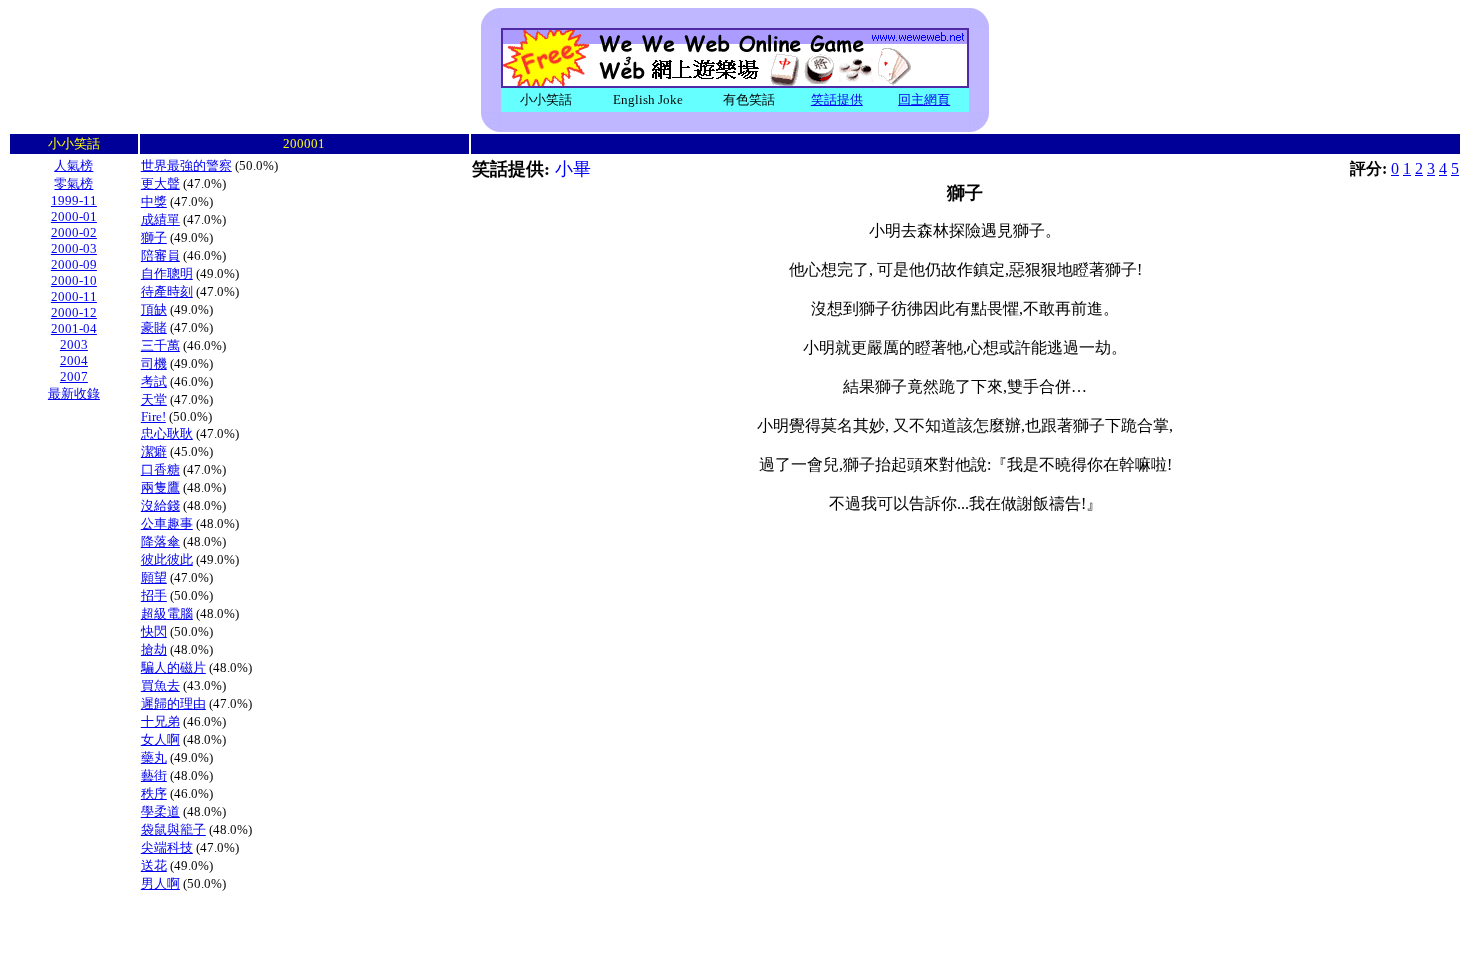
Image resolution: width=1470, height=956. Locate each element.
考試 (154, 381)
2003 (74, 344)
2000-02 (74, 232)
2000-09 (74, 264)
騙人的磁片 (173, 667)
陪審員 (160, 255)
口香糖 (160, 469)
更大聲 (160, 183)
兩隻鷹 (160, 487)
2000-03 (74, 248)
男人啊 (160, 883)
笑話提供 (837, 99)
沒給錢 (160, 505)
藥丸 (154, 757)
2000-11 (74, 296)
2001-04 (74, 328)
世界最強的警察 (186, 165)
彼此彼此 (167, 559)
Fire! (153, 416)
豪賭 (154, 327)
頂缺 (154, 309)
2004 (74, 360)
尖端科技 (167, 847)
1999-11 (74, 200)
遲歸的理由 (173, 703)
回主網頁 (924, 99)
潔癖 (154, 451)
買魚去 (160, 685)
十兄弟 (160, 721)
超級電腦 (167, 613)
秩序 (154, 793)
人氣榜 (73, 165)
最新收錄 (74, 393)
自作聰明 (167, 273)
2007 (74, 376)
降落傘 (160, 541)
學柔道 (160, 811)
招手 (154, 595)
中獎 (154, 201)
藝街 (154, 775)
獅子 (154, 237)
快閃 (154, 631)
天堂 (154, 399)
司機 (154, 363)
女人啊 (160, 739)
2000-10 (74, 280)
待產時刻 (167, 291)
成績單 (160, 219)
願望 (154, 577)
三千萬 (160, 345)
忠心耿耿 (167, 433)
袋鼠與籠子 (173, 829)
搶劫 (154, 649)
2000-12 (74, 312)
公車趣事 (167, 523)
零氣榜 (73, 183)
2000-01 (74, 216)
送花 (154, 865)
